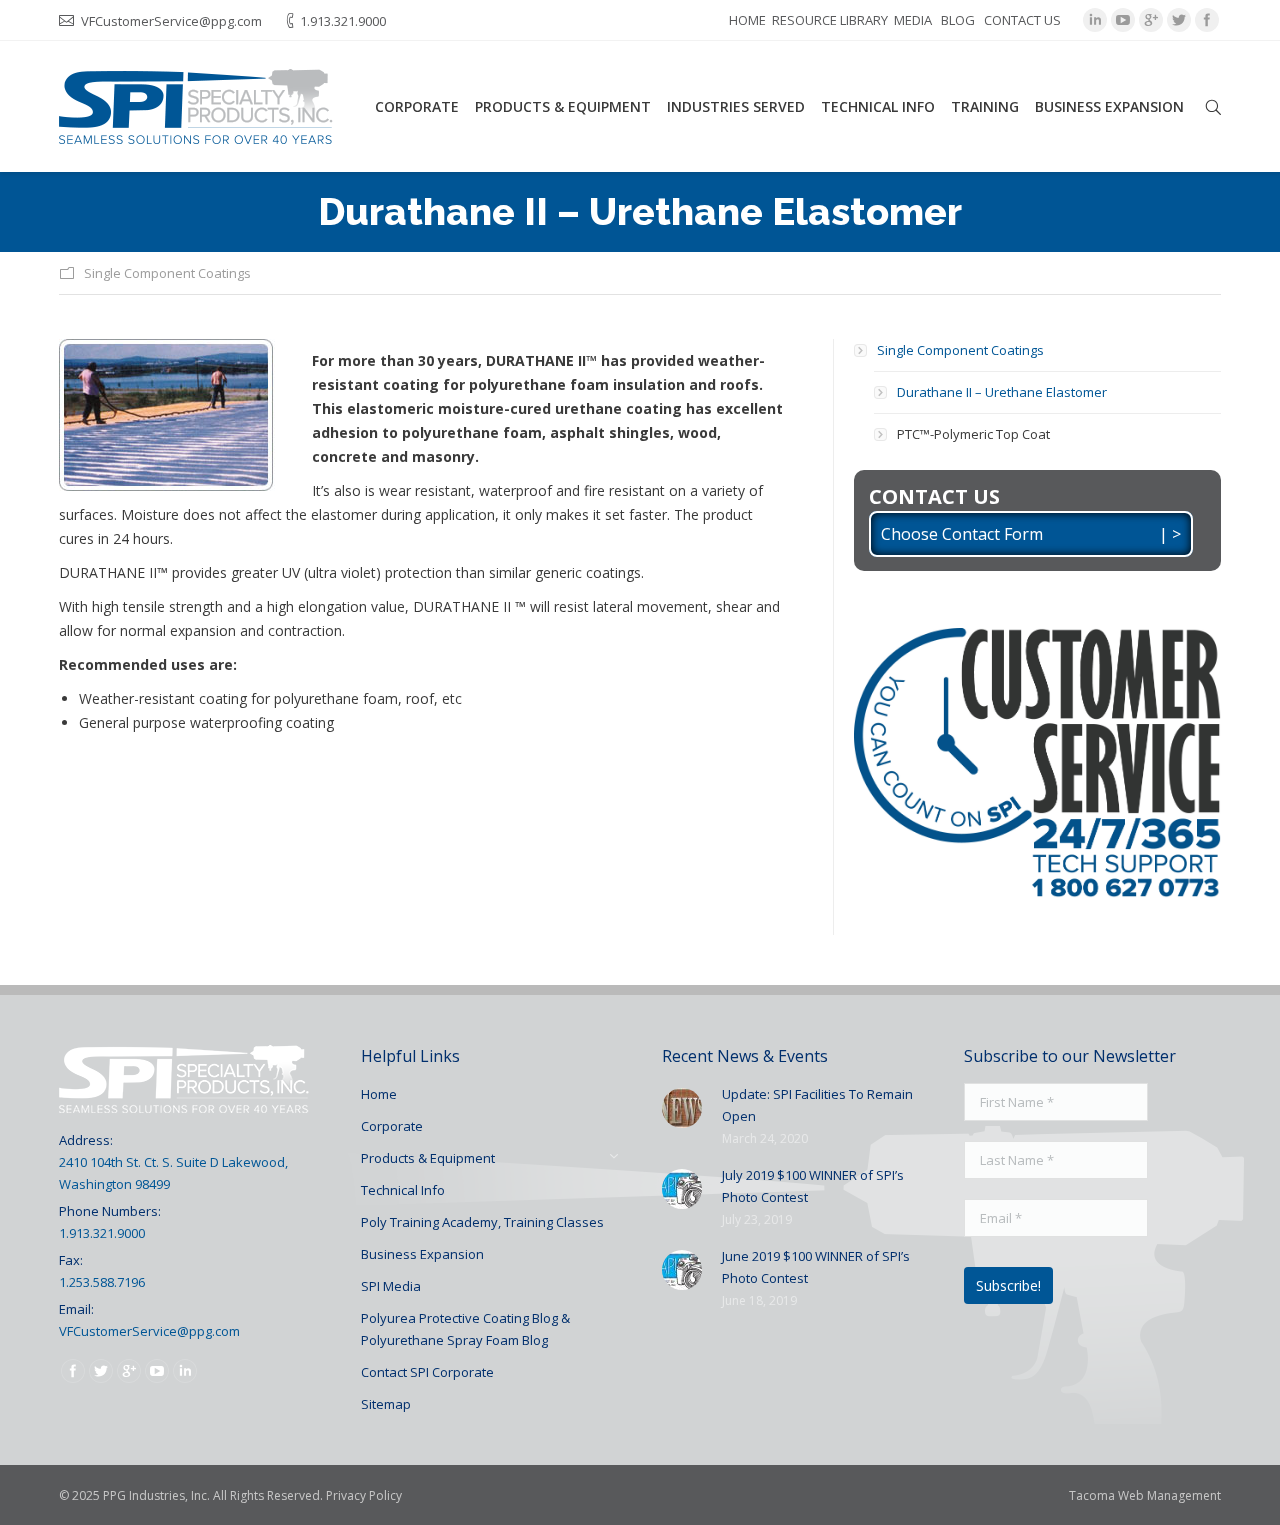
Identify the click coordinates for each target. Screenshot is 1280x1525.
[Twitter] (1179, 20)
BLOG (958, 20)
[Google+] (1151, 20)
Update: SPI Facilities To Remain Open (817, 1105)
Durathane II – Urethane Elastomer (1002, 392)
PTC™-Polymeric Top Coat (973, 434)
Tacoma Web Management (1145, 1495)
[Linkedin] (1095, 20)
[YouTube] (1123, 20)
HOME (747, 20)
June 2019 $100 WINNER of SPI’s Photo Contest (816, 1267)
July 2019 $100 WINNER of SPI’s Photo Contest (813, 1186)
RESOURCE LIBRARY (830, 20)
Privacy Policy (364, 1495)
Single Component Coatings (167, 273)
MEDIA (913, 20)
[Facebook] (1207, 20)
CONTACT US (1022, 20)
